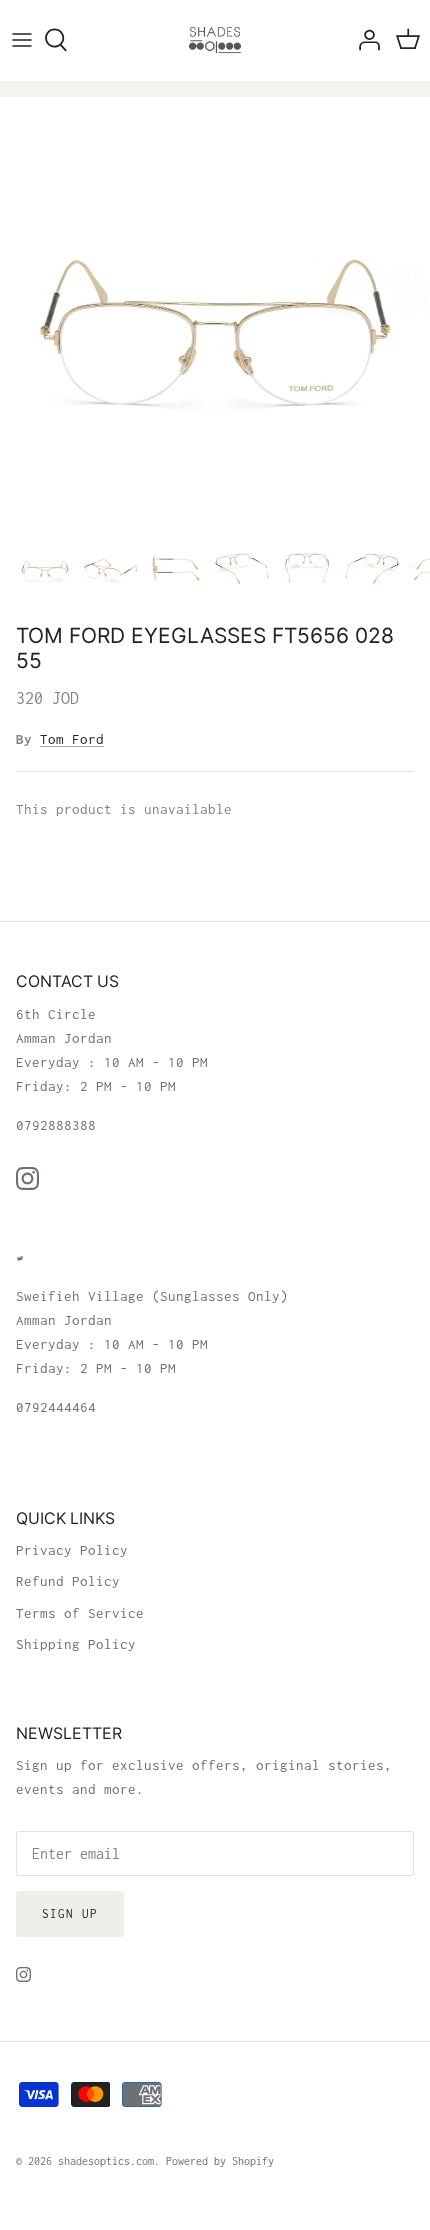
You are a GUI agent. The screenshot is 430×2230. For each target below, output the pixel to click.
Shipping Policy (76, 1644)
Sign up (70, 1913)
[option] (215, 312)
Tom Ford (72, 739)
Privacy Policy (72, 1550)
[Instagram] (27, 1178)
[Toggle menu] (22, 40)
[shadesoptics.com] (215, 40)
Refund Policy (68, 1581)
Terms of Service (80, 1613)
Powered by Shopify (220, 2161)
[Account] (364, 40)
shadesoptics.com (106, 2161)
